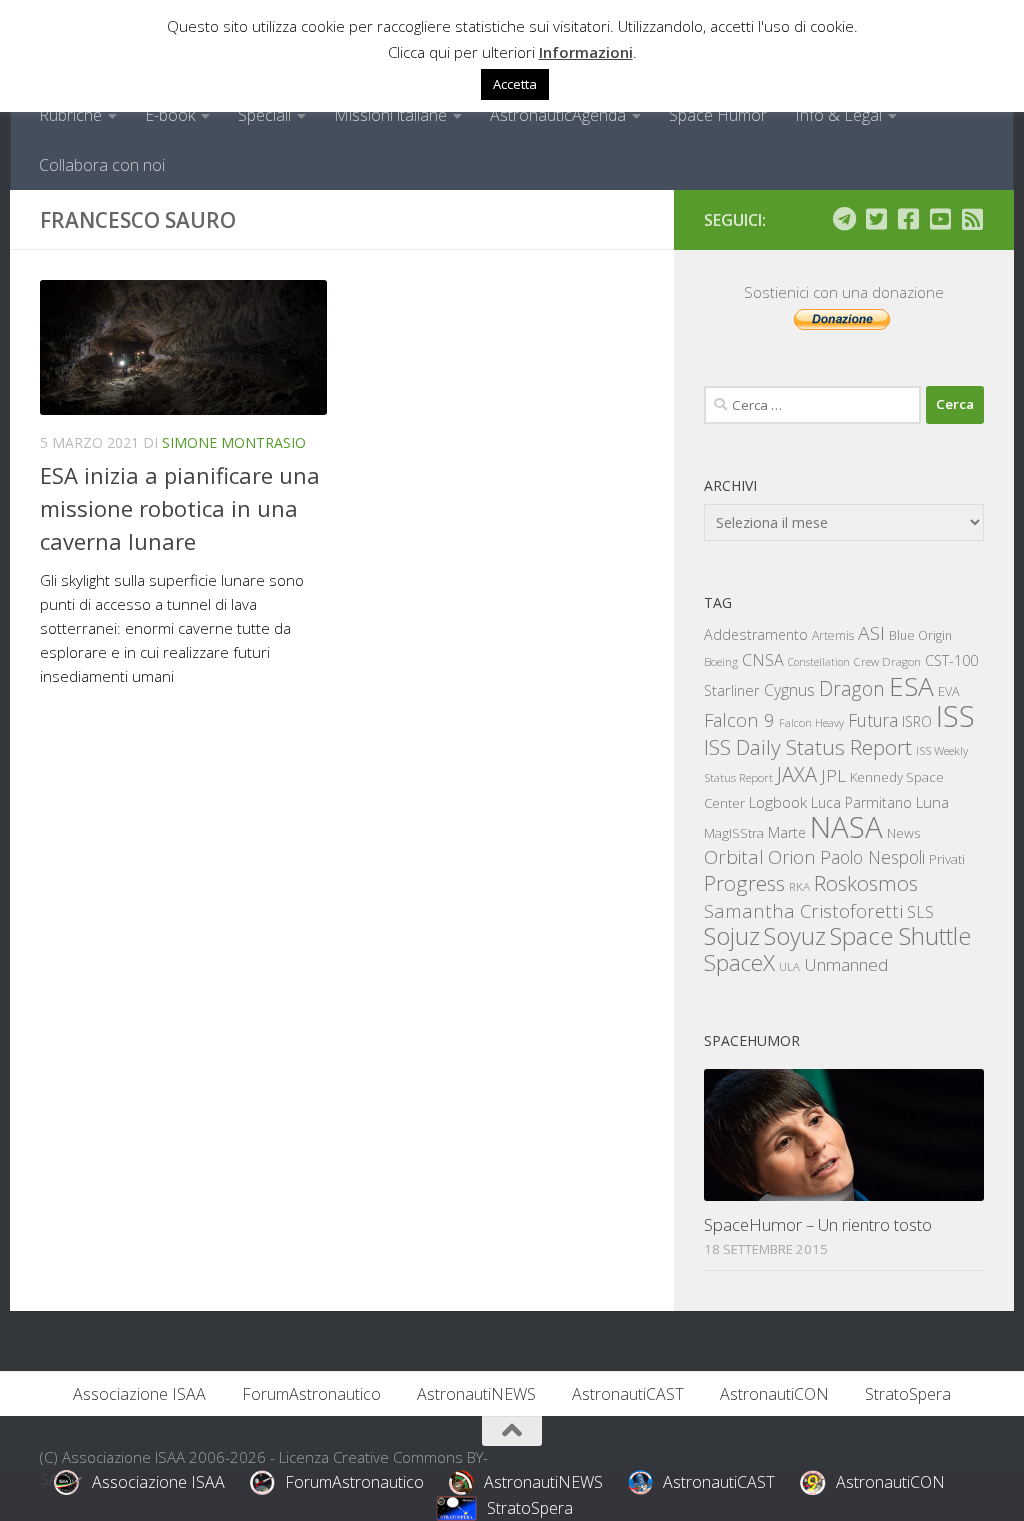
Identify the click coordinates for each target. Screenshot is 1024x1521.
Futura (873, 720)
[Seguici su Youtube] (940, 219)
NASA (846, 827)
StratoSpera (908, 1394)
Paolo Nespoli (872, 857)
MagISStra (734, 833)
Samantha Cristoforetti (803, 910)
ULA (789, 966)
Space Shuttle (900, 935)
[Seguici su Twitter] (876, 219)
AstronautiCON (774, 1394)
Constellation (819, 662)
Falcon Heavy (811, 722)
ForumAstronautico (311, 1394)
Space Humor (718, 115)
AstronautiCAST (628, 1394)
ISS (955, 715)
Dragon (852, 688)
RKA (799, 886)
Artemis (833, 635)
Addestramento (756, 634)
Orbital (734, 857)
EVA (949, 691)
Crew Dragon (887, 661)
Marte (787, 832)
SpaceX (739, 962)
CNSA (763, 660)
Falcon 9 (739, 719)
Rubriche (70, 115)
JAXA (797, 774)
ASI (871, 633)
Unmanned (846, 964)
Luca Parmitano (861, 802)
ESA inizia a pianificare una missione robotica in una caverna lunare (180, 508)
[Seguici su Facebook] (908, 219)
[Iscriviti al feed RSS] (972, 219)
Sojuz (732, 935)
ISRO (917, 721)
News (904, 832)
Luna (932, 802)
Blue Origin (920, 635)
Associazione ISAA (139, 1394)
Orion (792, 857)
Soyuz (795, 936)
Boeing (721, 661)
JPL (833, 775)
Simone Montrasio (234, 442)
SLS (920, 912)
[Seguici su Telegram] (844, 219)
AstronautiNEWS (476, 1394)
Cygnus (789, 690)
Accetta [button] (515, 84)
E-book (170, 115)
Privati (947, 859)
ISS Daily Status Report (808, 747)
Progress (744, 883)
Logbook (778, 802)
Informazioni (586, 52)
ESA (911, 686)
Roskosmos (866, 883)
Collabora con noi (102, 165)
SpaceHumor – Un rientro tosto (818, 1224)
